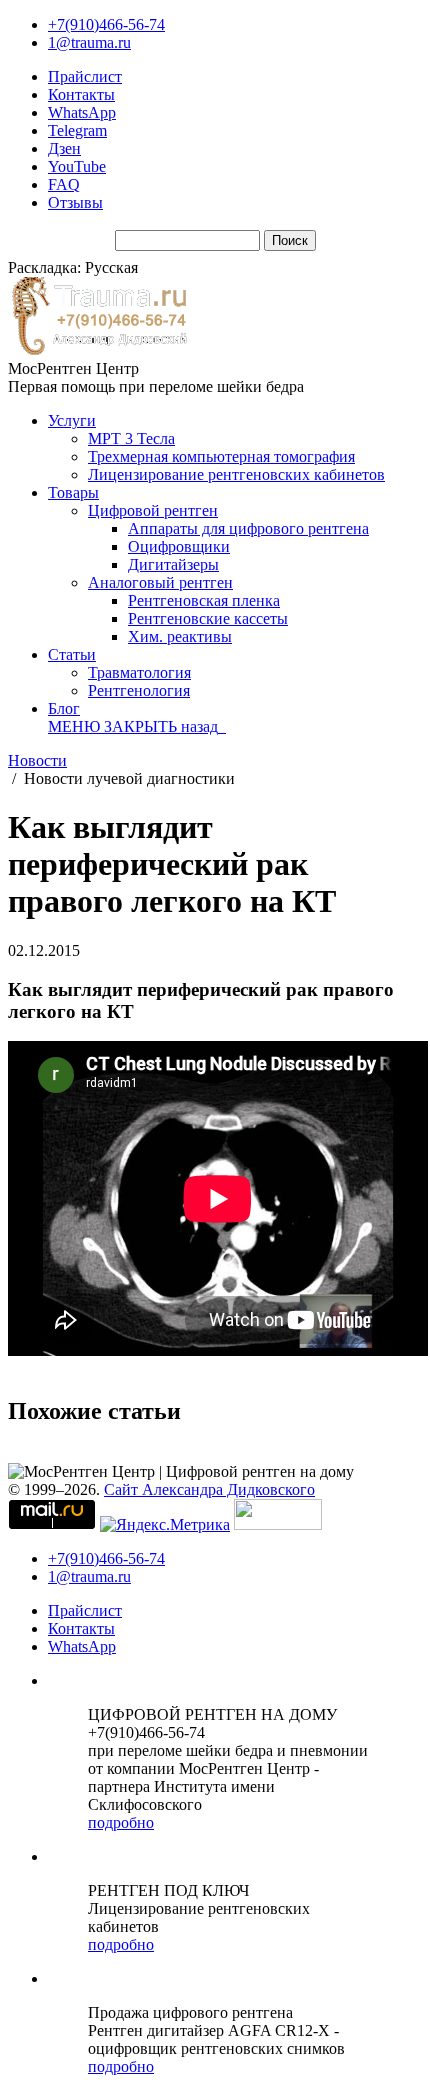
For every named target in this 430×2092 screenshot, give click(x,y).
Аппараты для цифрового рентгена (248, 528)
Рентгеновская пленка (204, 600)
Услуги (72, 420)
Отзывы (75, 202)
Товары (73, 492)
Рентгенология (139, 690)
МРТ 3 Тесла (131, 438)
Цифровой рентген (153, 510)
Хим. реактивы (180, 636)
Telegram (77, 130)
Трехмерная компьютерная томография (221, 456)
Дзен (64, 148)
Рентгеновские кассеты (208, 618)
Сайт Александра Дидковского (209, 1489)
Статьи (72, 654)
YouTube (77, 166)
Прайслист (85, 76)
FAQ (64, 184)
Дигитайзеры (173, 564)
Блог (64, 708)
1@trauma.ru (89, 42)
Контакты (81, 94)
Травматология (139, 672)
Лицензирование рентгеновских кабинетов (236, 474)
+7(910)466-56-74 (106, 24)
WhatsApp (82, 112)
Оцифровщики (179, 546)
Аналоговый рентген (160, 582)
